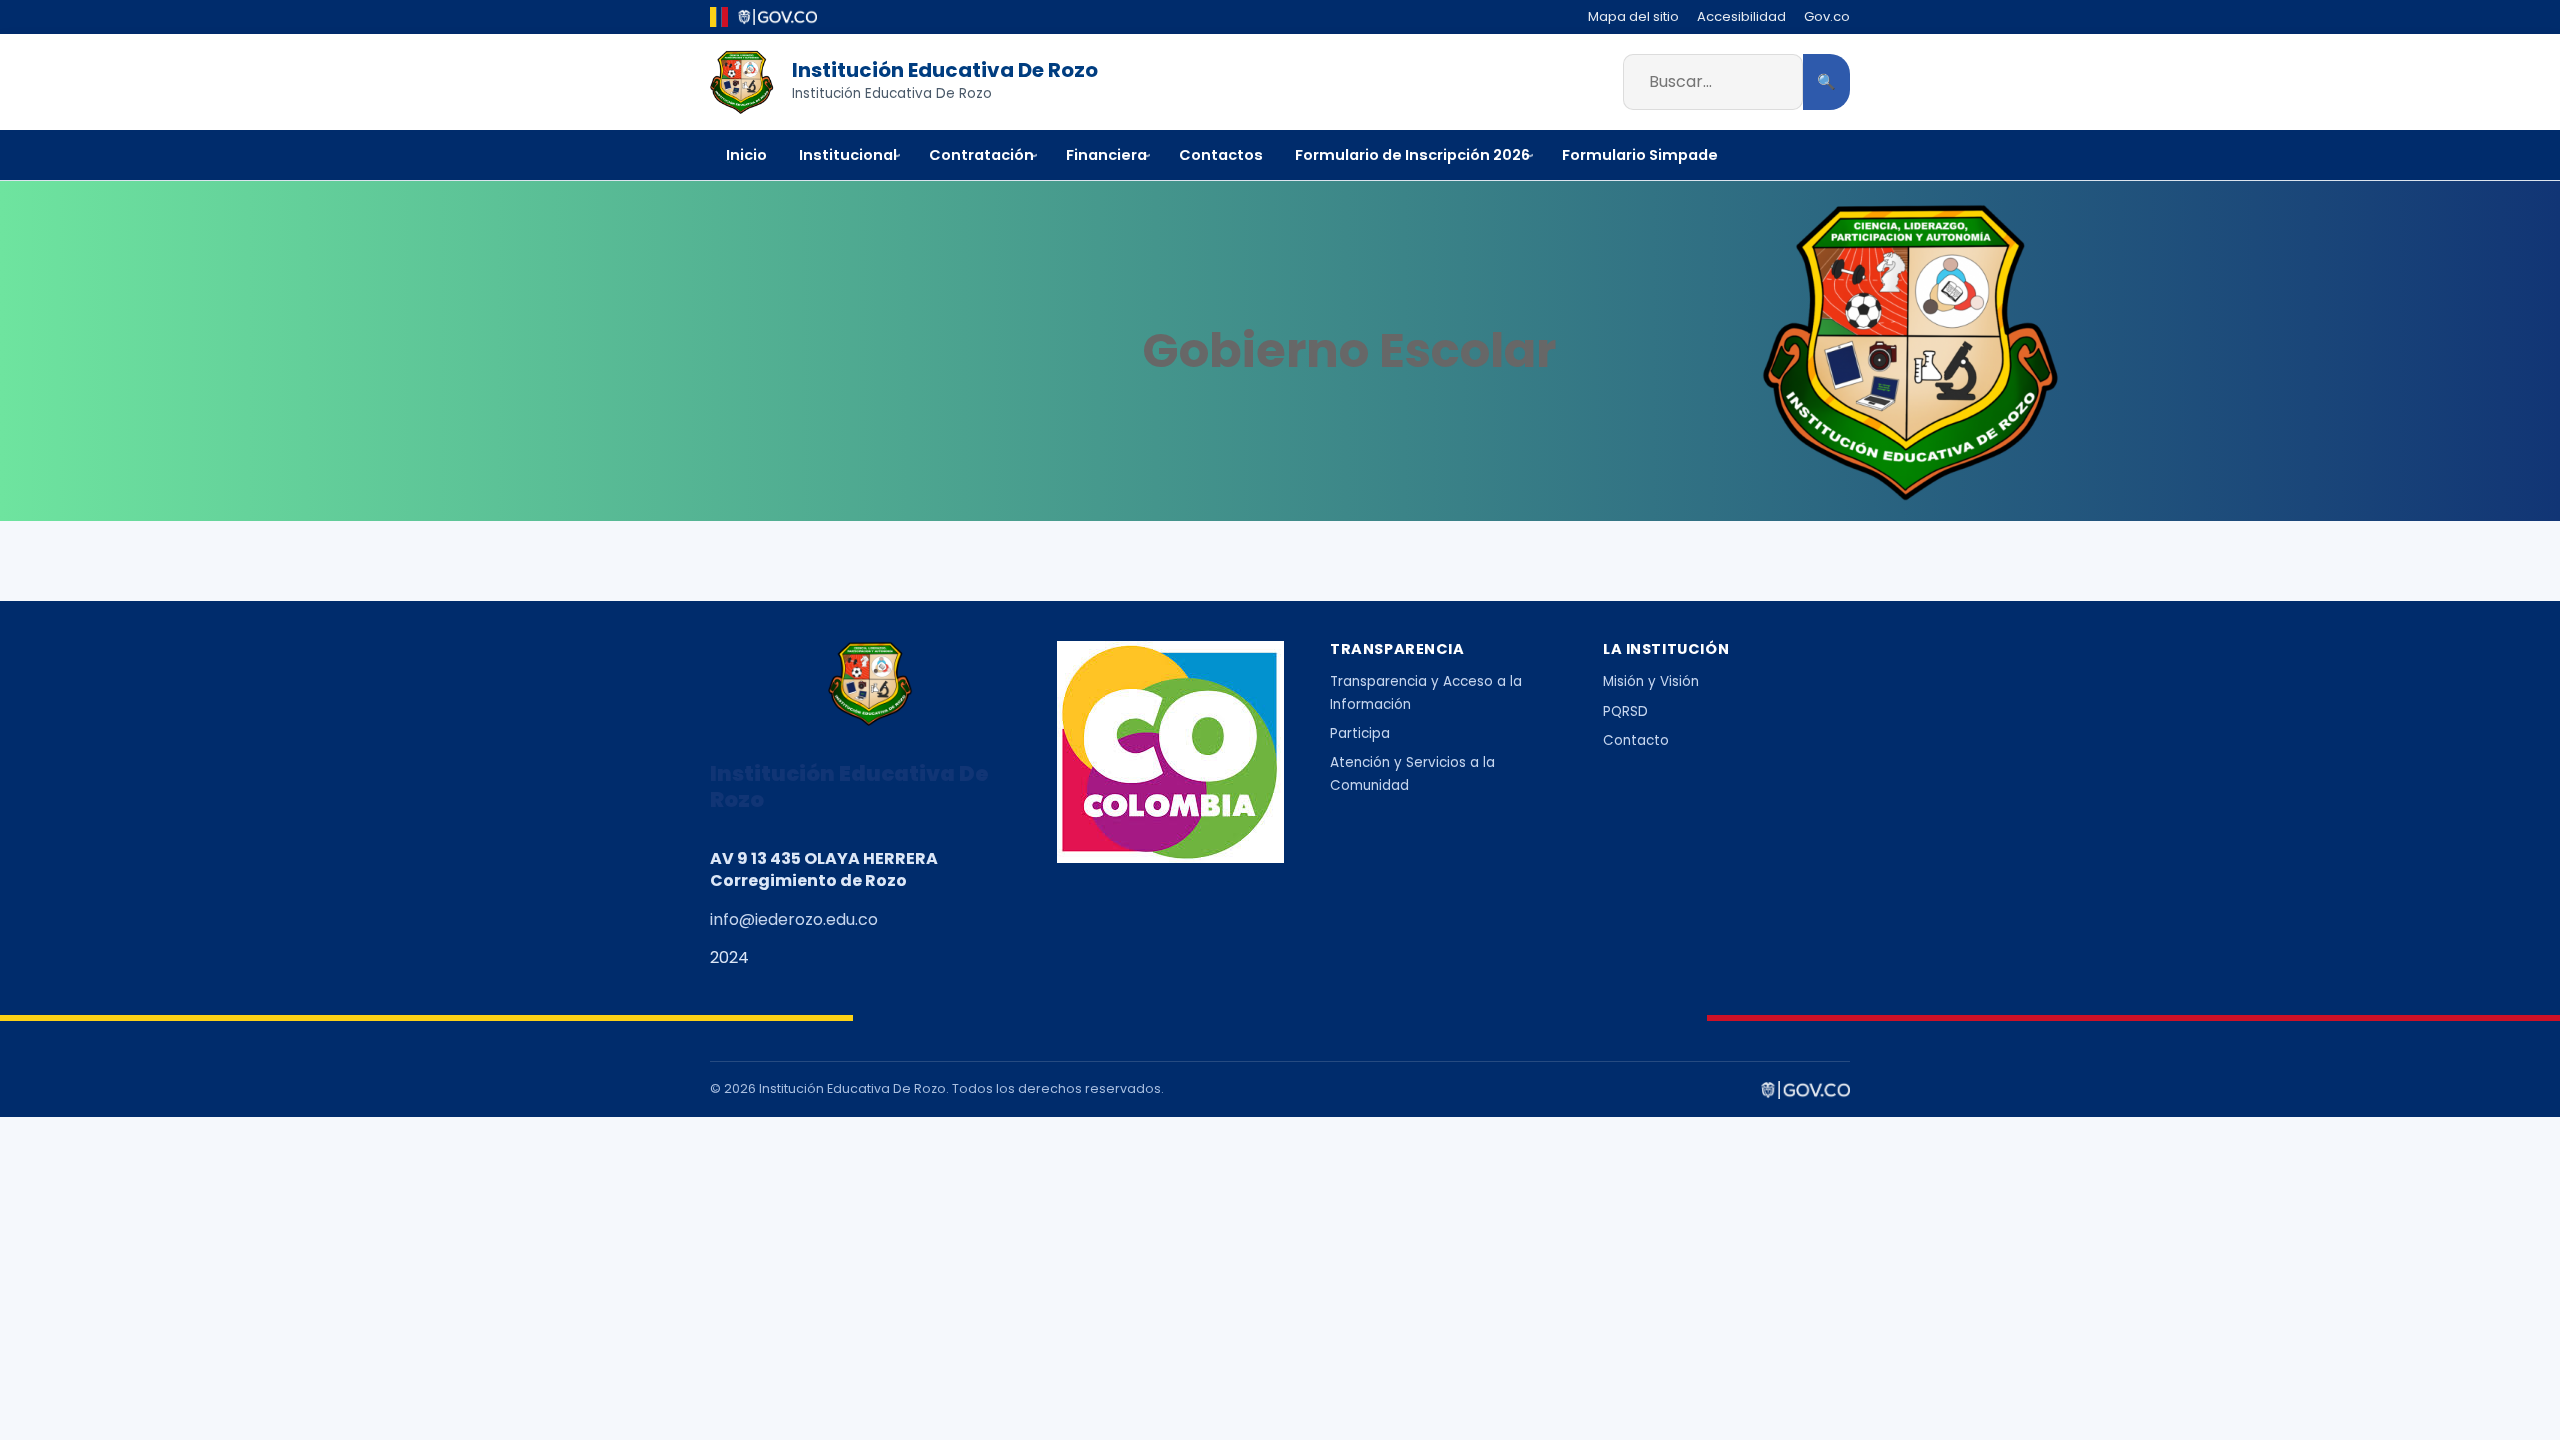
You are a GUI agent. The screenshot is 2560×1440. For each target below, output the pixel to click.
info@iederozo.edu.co (794, 919)
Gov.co (1827, 16)
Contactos (1221, 155)
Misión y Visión (1651, 681)
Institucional (848, 155)
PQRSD (1625, 711)
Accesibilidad (1741, 16)
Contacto (1636, 740)
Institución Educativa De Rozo (945, 70)
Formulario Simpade (1640, 155)
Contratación (981, 155)
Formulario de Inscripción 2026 (1412, 155)
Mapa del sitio (1633, 16)
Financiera (1106, 155)
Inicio (746, 155)
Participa (1360, 733)
